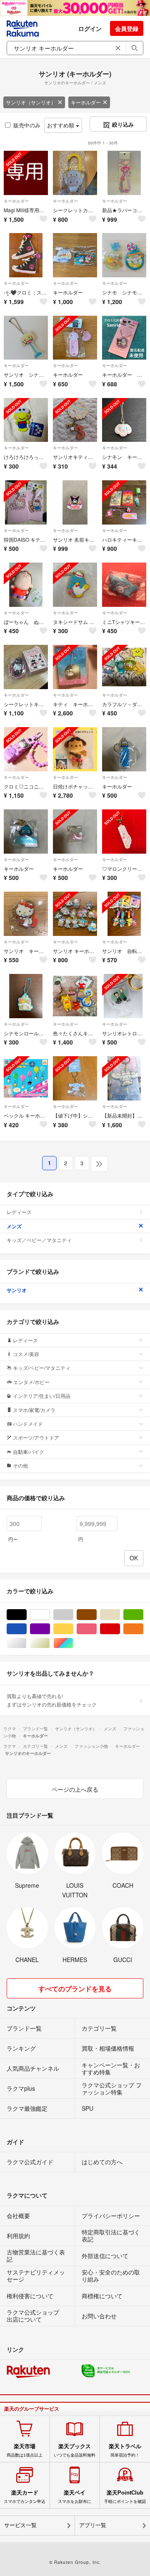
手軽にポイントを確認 (125, 2497)
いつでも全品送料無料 (75, 2450)
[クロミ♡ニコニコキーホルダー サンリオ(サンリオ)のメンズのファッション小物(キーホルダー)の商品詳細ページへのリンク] (26, 749)
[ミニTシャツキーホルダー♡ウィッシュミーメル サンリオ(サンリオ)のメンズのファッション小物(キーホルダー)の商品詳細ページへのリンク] (124, 585)
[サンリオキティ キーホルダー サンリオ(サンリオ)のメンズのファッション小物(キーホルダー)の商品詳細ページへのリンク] (75, 420)
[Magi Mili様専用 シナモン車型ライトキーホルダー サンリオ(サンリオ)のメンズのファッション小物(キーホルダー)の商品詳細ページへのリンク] (26, 173)
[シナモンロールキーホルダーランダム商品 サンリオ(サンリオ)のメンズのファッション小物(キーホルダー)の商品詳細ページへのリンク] (26, 996)
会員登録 (127, 28)
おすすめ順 (61, 125)
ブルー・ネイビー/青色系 (26, 1629)
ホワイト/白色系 (50, 1615)
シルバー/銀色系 (26, 1643)
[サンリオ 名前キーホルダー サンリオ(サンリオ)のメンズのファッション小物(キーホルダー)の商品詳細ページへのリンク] (75, 502)
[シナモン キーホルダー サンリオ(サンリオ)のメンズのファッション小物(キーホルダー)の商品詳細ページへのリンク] (124, 420)
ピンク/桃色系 (96, 1629)
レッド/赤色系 (120, 1629)
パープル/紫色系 (50, 1629)
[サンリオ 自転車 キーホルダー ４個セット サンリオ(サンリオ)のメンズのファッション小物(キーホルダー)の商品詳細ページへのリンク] (124, 914)
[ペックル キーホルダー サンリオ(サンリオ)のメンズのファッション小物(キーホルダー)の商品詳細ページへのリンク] (26, 1078)
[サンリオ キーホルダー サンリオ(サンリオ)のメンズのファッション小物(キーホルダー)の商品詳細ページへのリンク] (26, 914)
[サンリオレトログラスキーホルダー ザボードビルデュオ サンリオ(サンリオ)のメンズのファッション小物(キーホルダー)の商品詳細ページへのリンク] (124, 996)
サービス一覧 (20, 2525)
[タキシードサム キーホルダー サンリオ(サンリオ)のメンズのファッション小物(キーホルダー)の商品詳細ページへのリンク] (75, 585)
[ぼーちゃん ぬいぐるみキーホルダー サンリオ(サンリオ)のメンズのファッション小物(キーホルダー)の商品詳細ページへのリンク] (26, 585)
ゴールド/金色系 (50, 1643)
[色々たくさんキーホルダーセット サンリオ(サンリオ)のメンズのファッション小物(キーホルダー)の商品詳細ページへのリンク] (75, 996)
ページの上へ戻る (75, 1789)
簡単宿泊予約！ (125, 2450)
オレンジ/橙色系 (143, 1629)
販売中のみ (27, 125)
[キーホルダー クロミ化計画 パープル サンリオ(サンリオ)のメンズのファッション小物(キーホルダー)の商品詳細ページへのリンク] (124, 338)
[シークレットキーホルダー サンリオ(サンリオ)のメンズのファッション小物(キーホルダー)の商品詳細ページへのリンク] (26, 667)
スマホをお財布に (75, 2497)
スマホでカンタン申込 (25, 2497)
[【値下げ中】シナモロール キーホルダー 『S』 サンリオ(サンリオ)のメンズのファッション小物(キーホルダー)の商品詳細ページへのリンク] (75, 1078)
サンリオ (17, 1290)
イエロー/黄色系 (73, 1629)
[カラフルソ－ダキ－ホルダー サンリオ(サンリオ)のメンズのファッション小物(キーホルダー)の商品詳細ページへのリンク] (124, 667)
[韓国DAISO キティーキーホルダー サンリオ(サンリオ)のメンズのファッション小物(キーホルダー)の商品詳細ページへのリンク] (26, 502)
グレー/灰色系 (73, 1615)
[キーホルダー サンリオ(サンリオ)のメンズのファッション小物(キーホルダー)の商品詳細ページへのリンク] (75, 255)
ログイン (90, 28)
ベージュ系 (120, 1615)
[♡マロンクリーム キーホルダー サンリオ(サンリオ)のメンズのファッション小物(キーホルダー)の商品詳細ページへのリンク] (124, 832)
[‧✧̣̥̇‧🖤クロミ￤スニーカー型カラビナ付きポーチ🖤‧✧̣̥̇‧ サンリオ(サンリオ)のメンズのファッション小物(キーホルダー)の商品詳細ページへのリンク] (26, 255)
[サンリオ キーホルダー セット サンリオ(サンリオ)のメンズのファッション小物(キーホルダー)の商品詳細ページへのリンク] (75, 914)
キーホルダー (86, 102)
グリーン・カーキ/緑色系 (143, 1615)
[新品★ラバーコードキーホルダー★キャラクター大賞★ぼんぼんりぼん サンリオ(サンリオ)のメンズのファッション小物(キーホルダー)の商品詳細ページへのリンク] (124, 173)
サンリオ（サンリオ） (31, 102)
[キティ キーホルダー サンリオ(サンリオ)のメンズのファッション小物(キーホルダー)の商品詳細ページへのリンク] (75, 667)
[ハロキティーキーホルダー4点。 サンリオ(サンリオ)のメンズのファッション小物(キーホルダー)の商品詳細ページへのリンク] (124, 502)
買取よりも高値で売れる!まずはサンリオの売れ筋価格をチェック (52, 1700)
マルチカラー (73, 1643)
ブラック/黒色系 (26, 1615)
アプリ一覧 (93, 2525)
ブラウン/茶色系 (96, 1615)
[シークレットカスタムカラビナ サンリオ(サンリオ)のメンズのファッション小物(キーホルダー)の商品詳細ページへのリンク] (75, 173)
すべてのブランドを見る (75, 1989)
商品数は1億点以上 (25, 2450)
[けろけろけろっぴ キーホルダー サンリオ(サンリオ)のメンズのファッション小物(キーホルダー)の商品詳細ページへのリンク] (26, 420)
